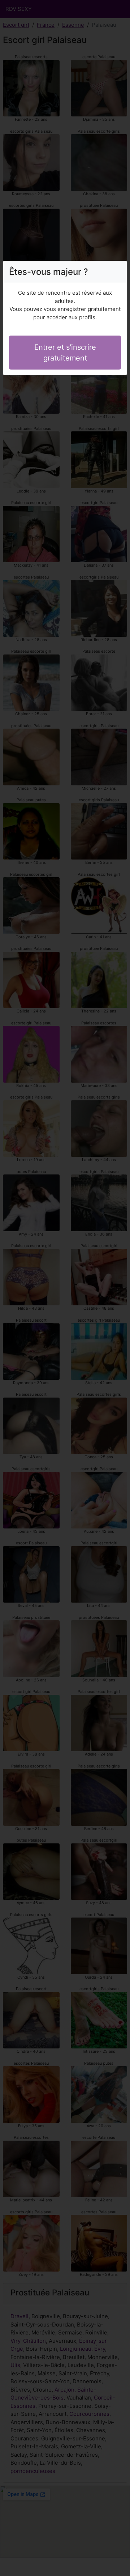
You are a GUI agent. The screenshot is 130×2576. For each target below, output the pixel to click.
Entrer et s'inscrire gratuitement (65, 353)
